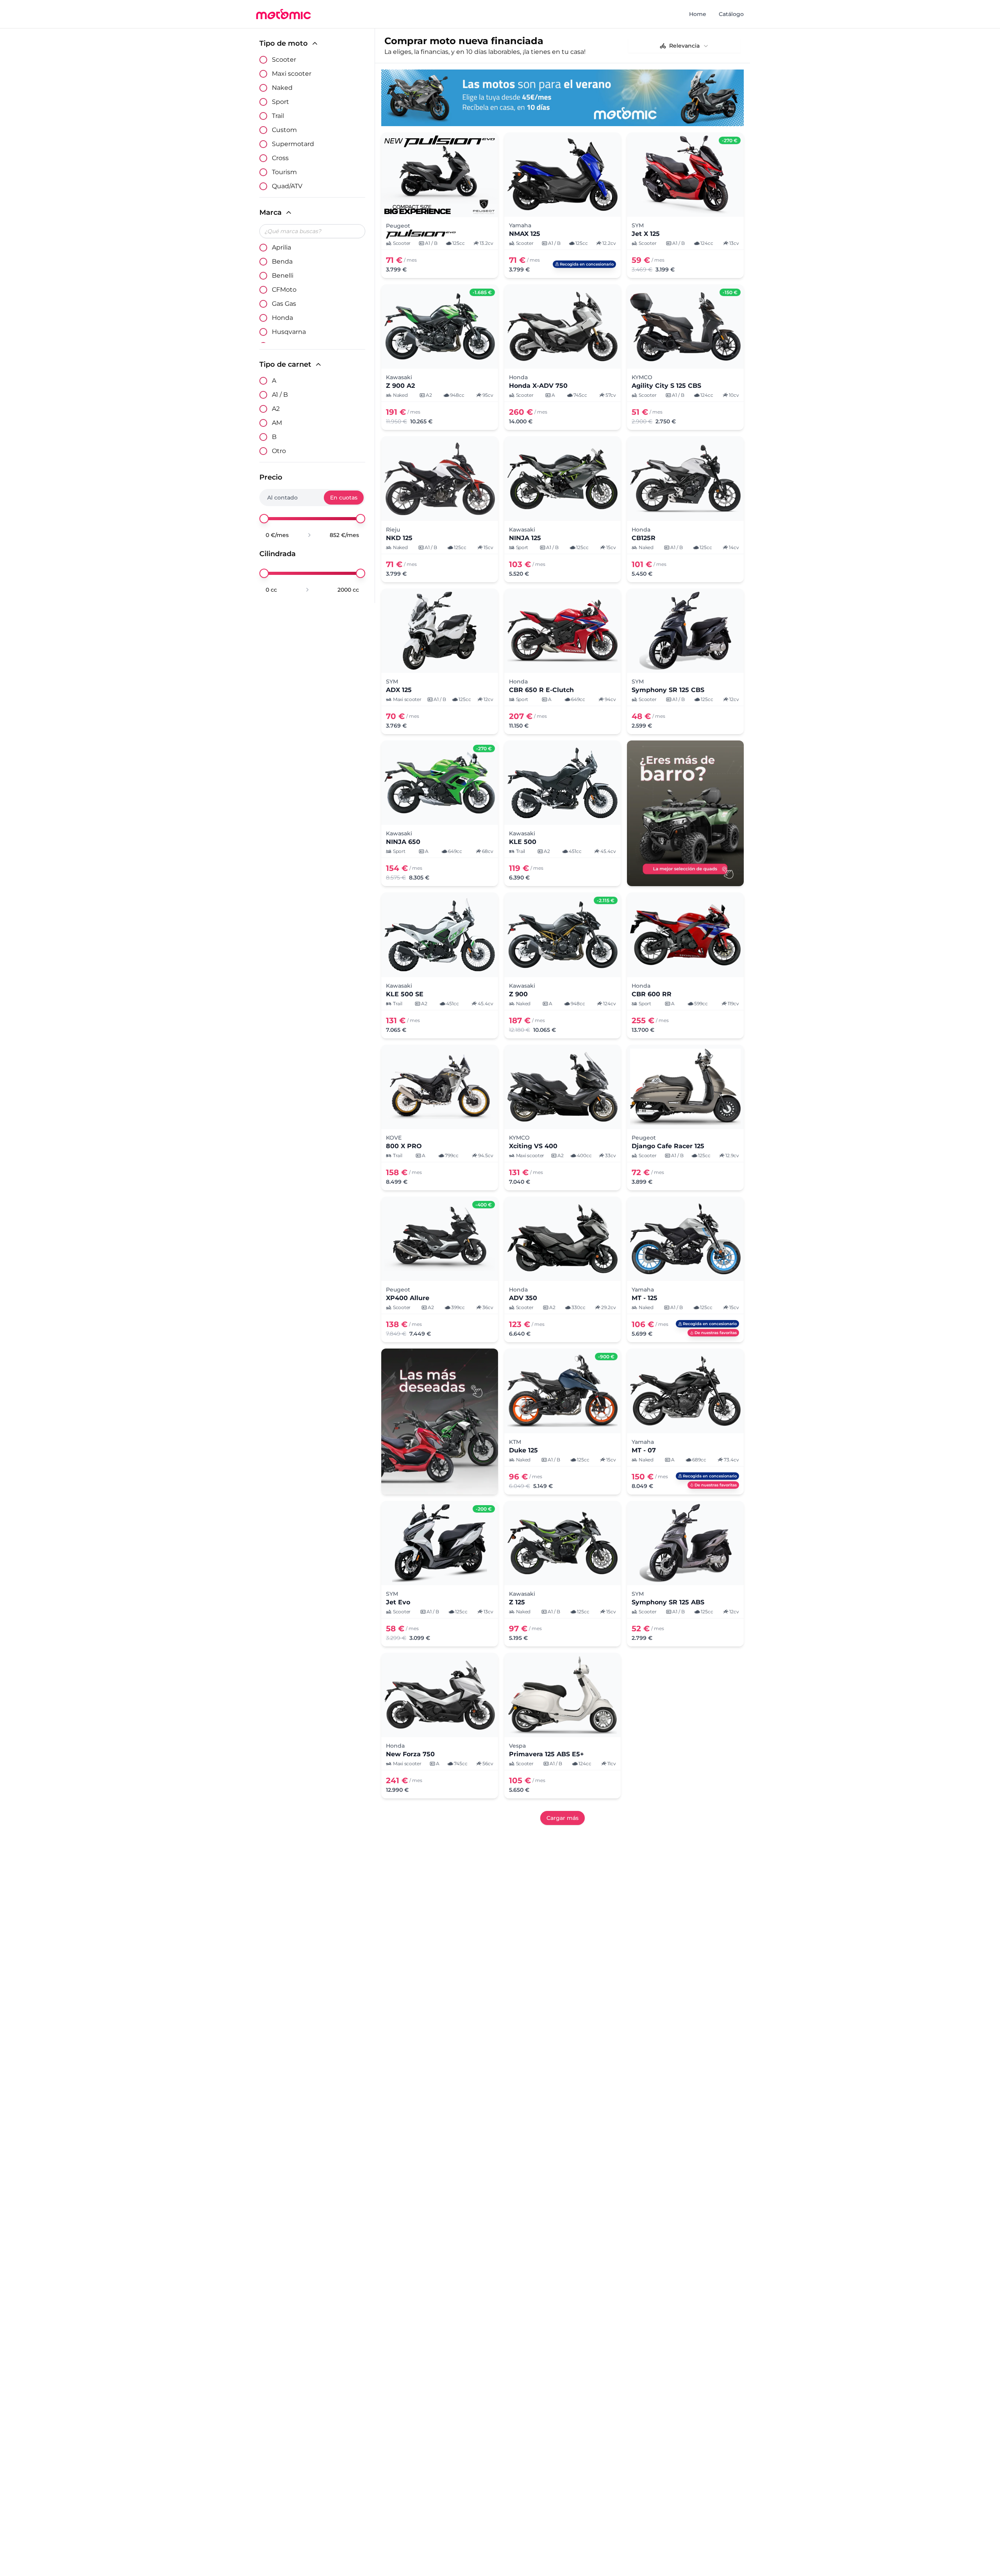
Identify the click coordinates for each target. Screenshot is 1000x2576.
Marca (271, 212)
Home (698, 14)
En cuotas (344, 498)
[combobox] (684, 46)
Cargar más (562, 1818)
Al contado (282, 498)
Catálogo (731, 14)
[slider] (264, 519)
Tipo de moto (284, 43)
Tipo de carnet (285, 364)
